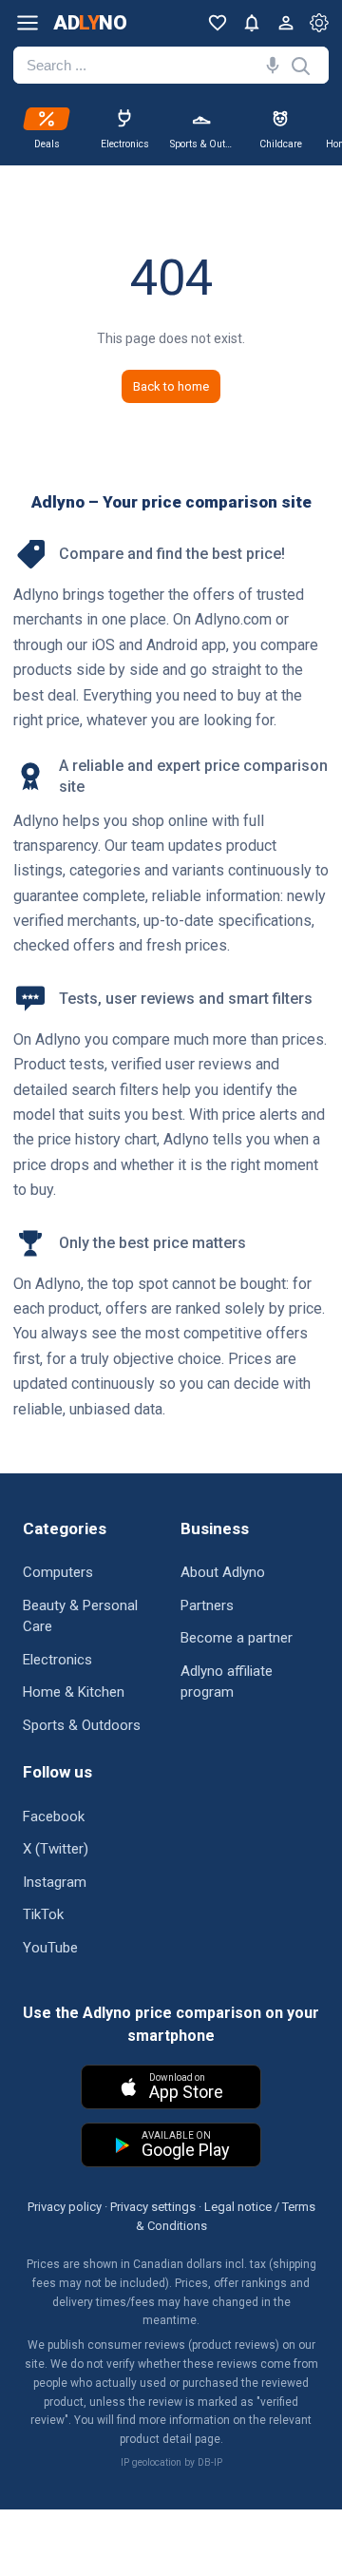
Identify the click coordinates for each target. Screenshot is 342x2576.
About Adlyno (223, 1572)
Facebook (54, 1817)
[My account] (286, 23)
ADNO (90, 23)
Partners (207, 1605)
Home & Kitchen (74, 1692)
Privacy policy (65, 2207)
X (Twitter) (56, 1849)
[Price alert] (252, 23)
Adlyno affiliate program (227, 1682)
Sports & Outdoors (82, 1725)
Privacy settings (153, 2207)
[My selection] (218, 23)
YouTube (50, 1948)
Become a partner (237, 1638)
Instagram (55, 1882)
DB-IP (210, 2462)
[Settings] (319, 23)
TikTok (43, 1914)
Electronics (57, 1660)
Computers (58, 1572)
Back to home (171, 386)
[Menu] (28, 23)
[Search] (269, 65)
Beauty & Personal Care (80, 1616)
